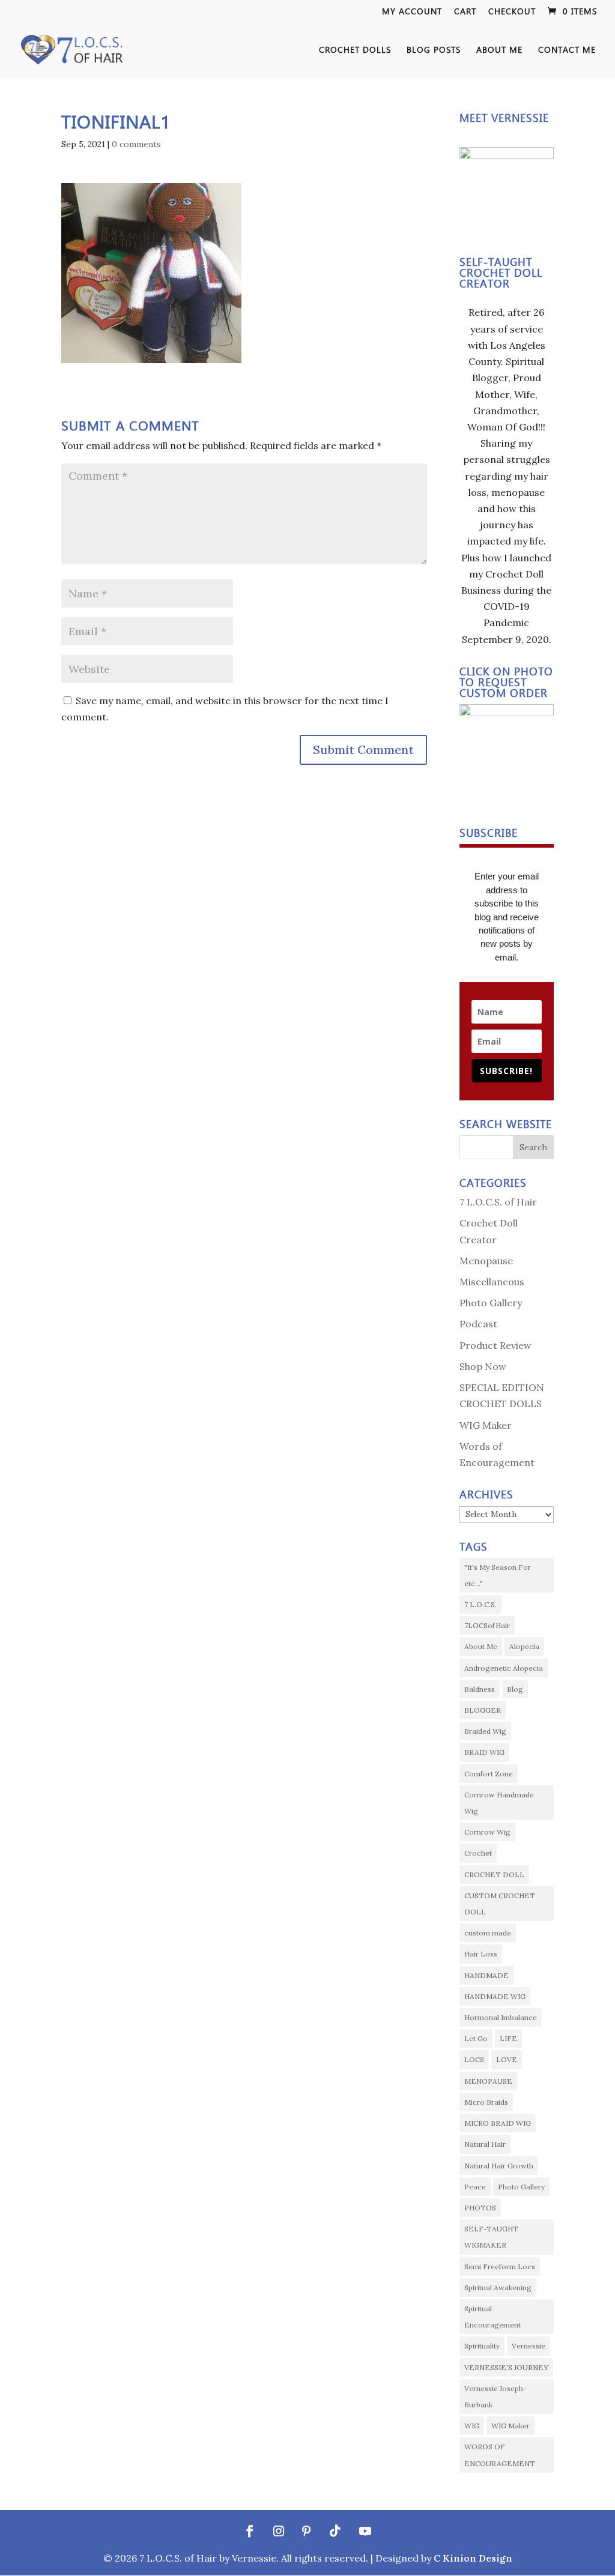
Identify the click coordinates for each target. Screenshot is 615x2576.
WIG (472, 2426)
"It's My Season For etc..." (498, 1575)
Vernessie (529, 2346)
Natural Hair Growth (499, 2166)
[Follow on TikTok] (335, 2531)
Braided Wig (485, 1731)
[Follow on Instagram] (279, 2531)
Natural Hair (485, 2144)
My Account (412, 12)
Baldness (480, 1689)
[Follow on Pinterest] (306, 2531)
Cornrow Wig (487, 1832)
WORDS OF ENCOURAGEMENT (500, 2455)
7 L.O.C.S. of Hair (498, 1202)
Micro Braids (486, 2102)
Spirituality (482, 2346)
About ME (499, 50)
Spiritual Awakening (498, 2288)
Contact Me (567, 50)
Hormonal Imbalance (501, 2017)
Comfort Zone (489, 1774)
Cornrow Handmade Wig (499, 1803)
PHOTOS (480, 2208)
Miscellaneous (492, 1282)
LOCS (474, 2059)
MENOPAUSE (488, 2081)
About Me (481, 1646)
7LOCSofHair (487, 1625)
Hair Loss (481, 1954)
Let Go (476, 2038)
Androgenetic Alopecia (504, 1668)
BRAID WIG (484, 1752)
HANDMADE (486, 1975)
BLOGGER (483, 1710)
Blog (515, 1689)
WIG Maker (486, 1425)
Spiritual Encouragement (492, 2317)
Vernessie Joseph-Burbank (495, 2397)
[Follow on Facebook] (250, 2531)
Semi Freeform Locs (500, 2267)
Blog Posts (434, 50)
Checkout (512, 12)
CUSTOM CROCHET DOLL (500, 1904)
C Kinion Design (473, 2558)
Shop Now (483, 1366)
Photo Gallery (491, 1303)
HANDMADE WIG (495, 1996)
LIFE (508, 2038)
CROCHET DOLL (494, 1875)
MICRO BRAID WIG (498, 2123)
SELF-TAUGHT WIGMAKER (491, 2237)
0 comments (136, 144)
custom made (488, 1933)
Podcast (478, 1324)
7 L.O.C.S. (480, 1604)
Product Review (495, 1345)
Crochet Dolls (355, 50)
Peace (475, 2187)
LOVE (507, 2059)
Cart (465, 12)
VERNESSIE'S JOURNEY (506, 2367)
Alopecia (524, 1646)
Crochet (478, 1853)
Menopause (486, 1261)
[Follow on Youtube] (365, 2531)
